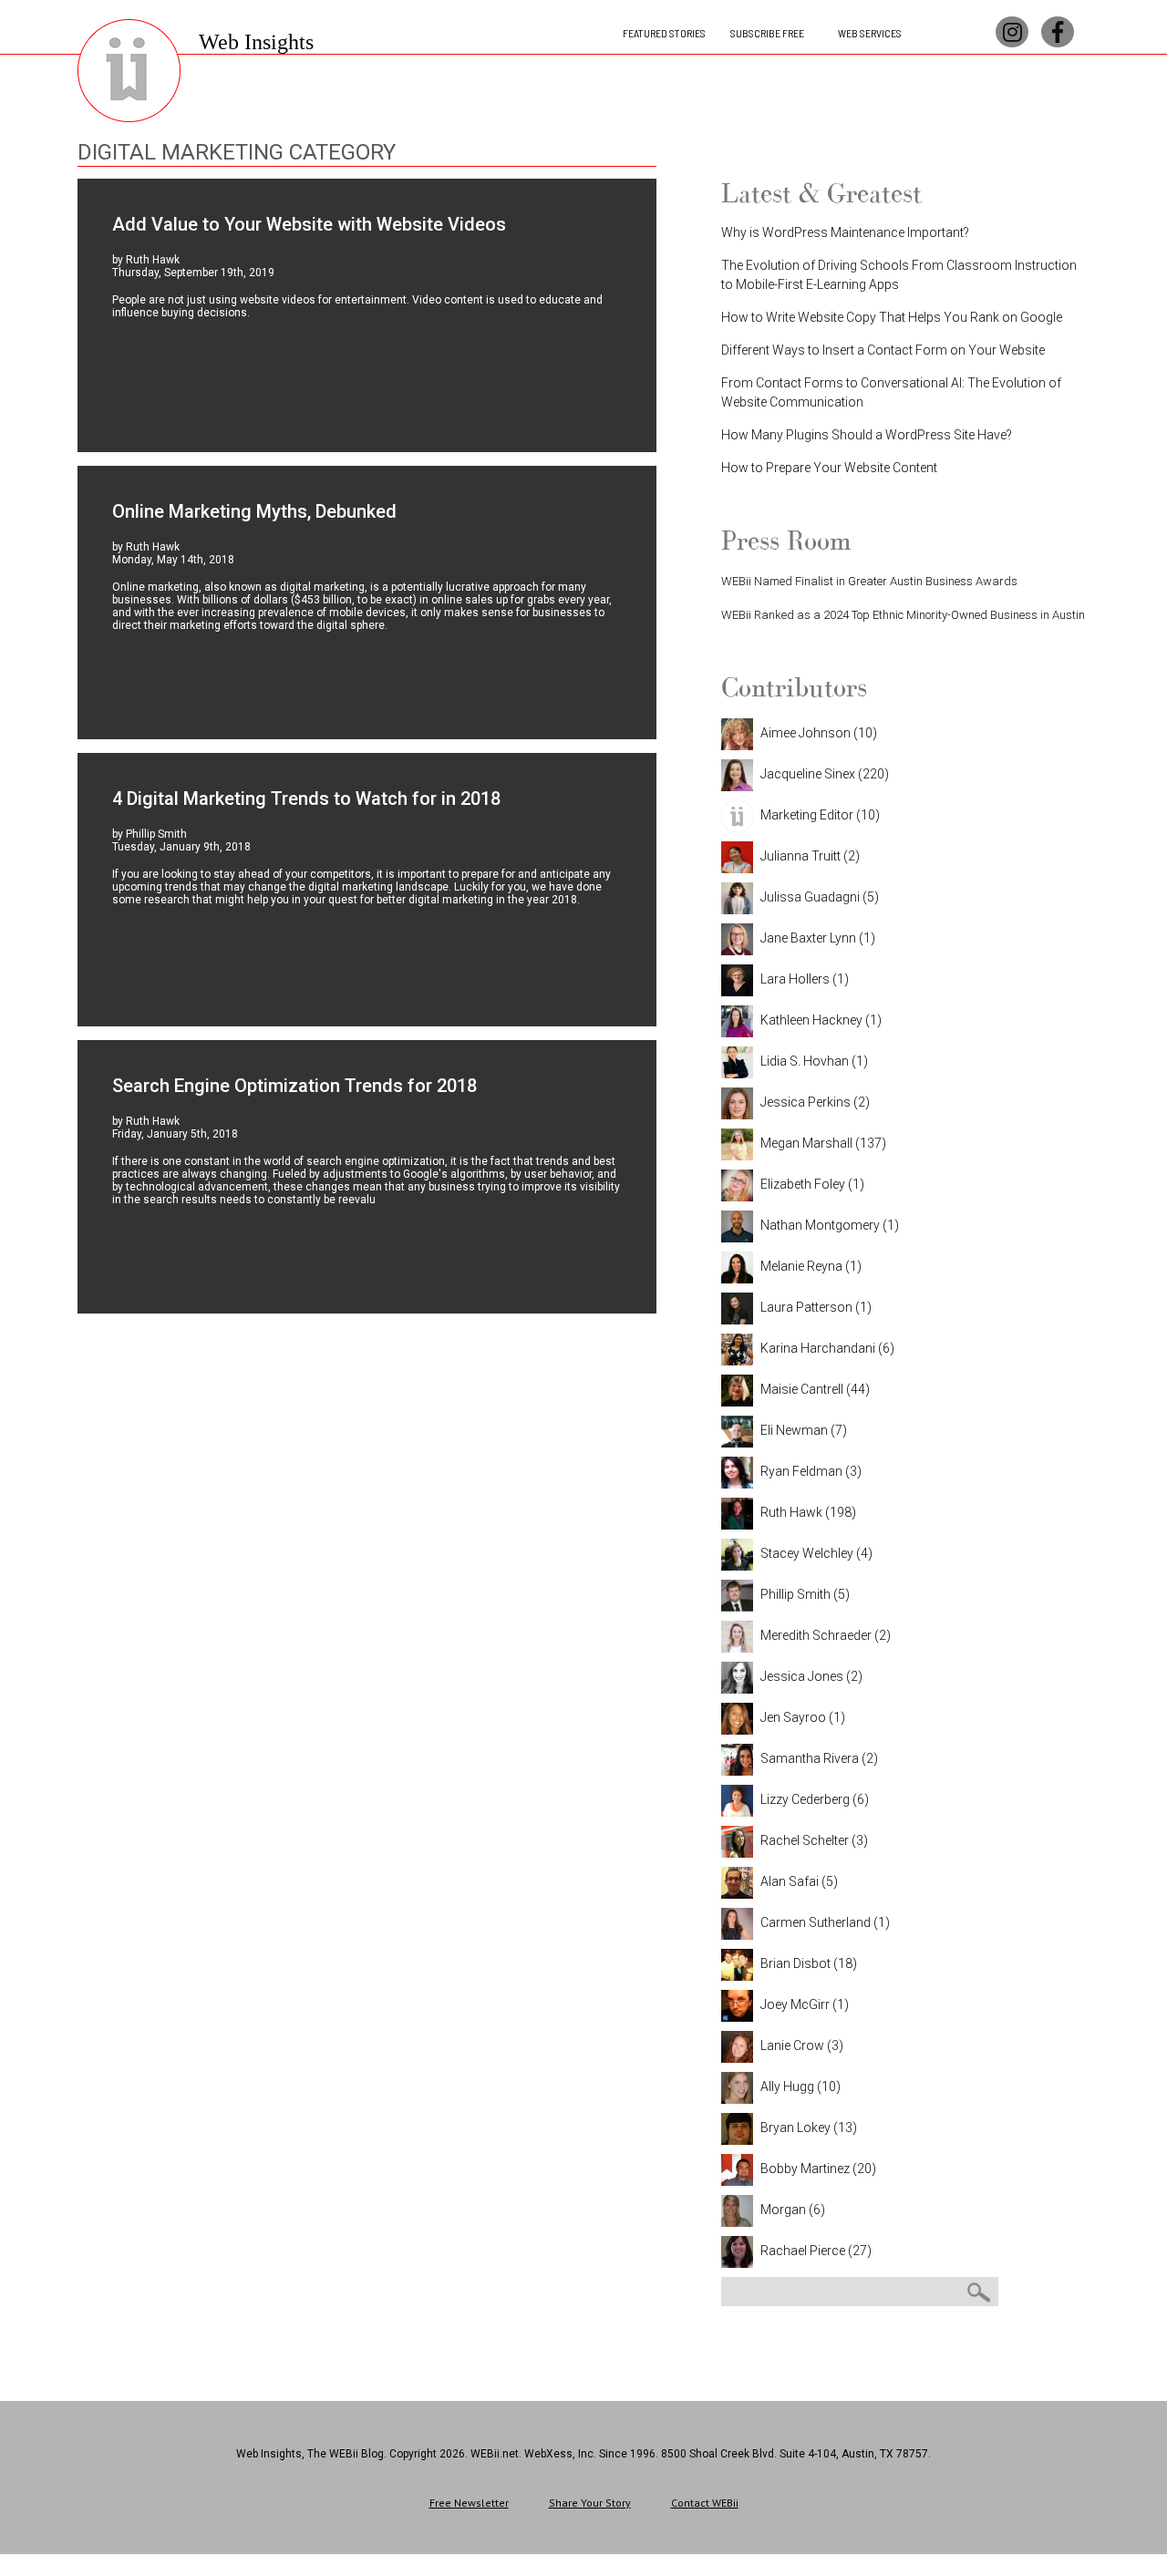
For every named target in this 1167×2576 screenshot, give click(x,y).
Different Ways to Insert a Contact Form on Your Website (883, 350)
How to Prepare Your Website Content (829, 468)
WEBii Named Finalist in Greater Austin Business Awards (869, 581)
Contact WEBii (705, 2503)
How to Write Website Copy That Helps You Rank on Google (892, 317)
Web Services (870, 33)
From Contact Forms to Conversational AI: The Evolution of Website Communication (891, 392)
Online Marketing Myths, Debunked (254, 511)
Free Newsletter (469, 2503)
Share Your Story (590, 2503)
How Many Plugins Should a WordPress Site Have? (867, 435)
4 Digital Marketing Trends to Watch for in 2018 (306, 799)
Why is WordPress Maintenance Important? (845, 232)
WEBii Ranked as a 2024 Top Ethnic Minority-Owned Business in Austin (903, 615)
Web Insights (256, 42)
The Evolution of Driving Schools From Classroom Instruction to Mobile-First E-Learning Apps (899, 275)
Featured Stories (664, 33)
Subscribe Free (767, 33)
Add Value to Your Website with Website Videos (309, 224)
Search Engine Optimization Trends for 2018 (294, 1086)
